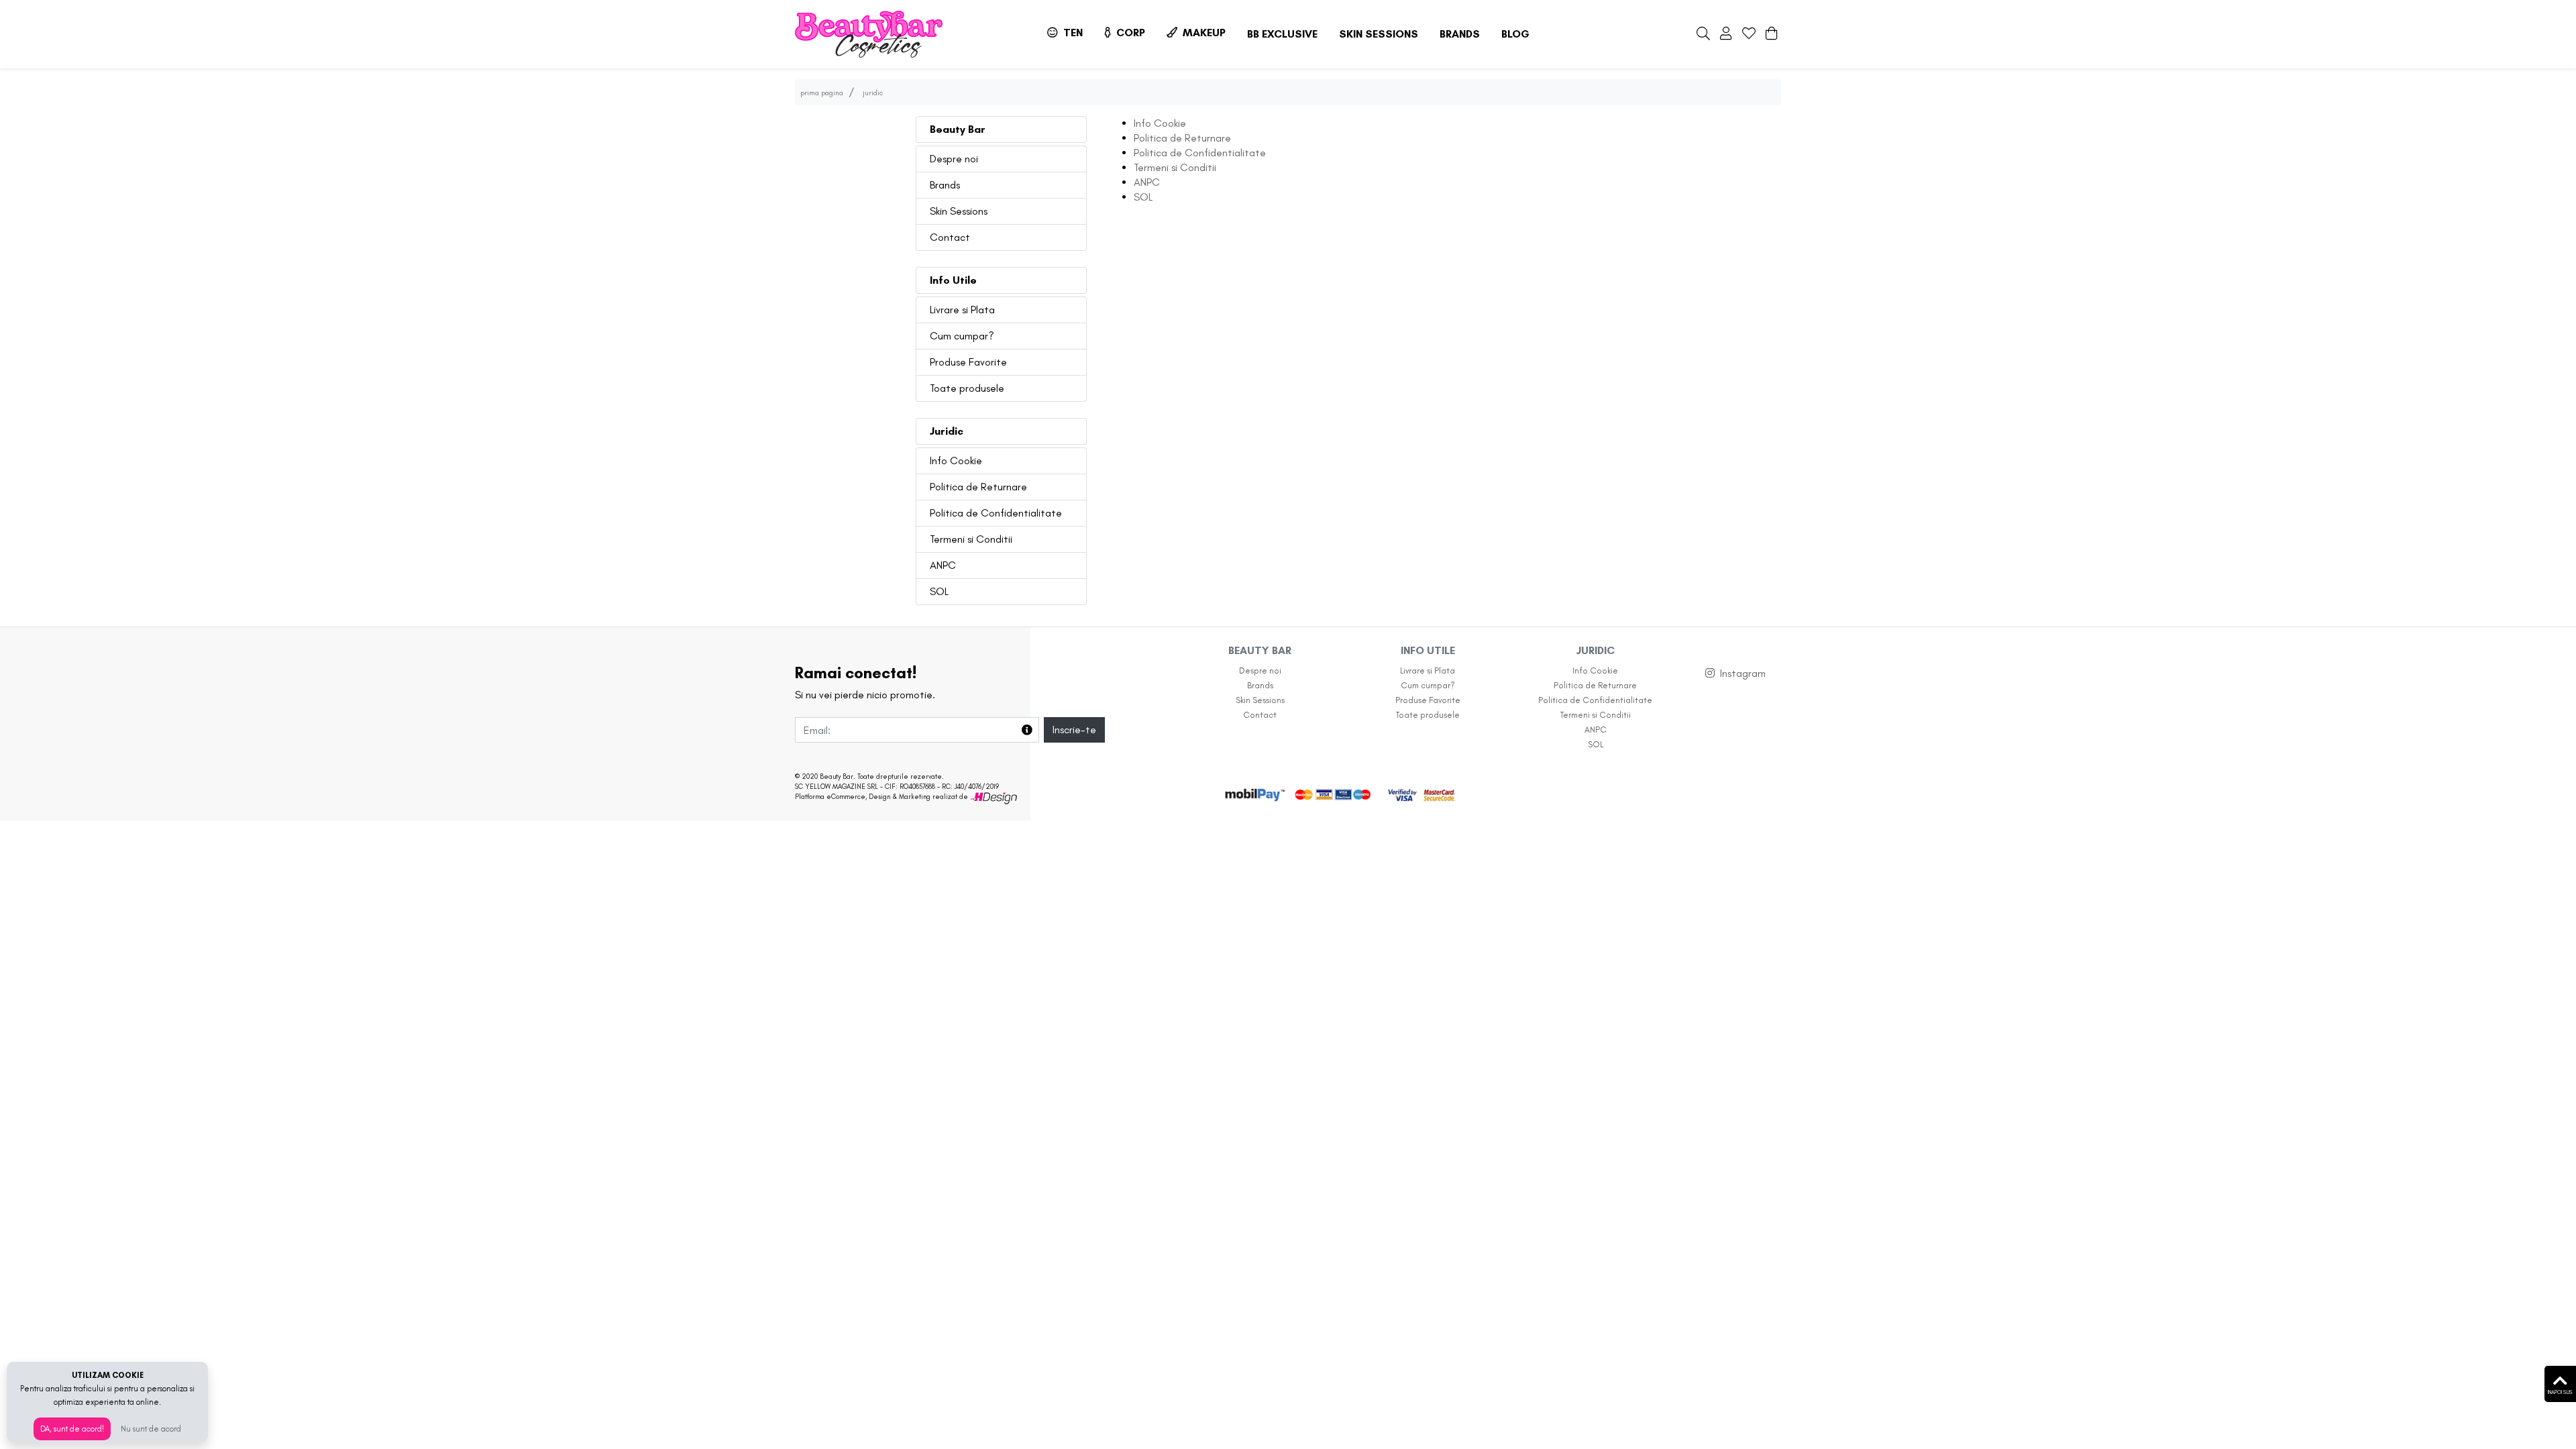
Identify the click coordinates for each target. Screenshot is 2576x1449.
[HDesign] (994, 797)
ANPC (943, 565)
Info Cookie (956, 461)
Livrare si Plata (962, 310)
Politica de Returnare (978, 487)
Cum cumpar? (962, 336)
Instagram (1743, 673)
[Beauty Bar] (869, 34)
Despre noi (954, 159)
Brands (1460, 34)
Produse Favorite (968, 362)
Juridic (947, 431)
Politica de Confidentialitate (996, 513)
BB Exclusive (1282, 34)
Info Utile (953, 280)
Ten (1072, 33)
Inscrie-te (1074, 730)
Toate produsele (967, 388)
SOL (939, 591)
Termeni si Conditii (971, 539)
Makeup (1203, 33)
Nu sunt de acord (151, 1429)
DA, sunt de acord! (72, 1429)
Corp (1129, 33)
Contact (950, 237)
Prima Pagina (822, 93)
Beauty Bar (958, 129)
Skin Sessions (1379, 34)
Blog (1515, 34)
